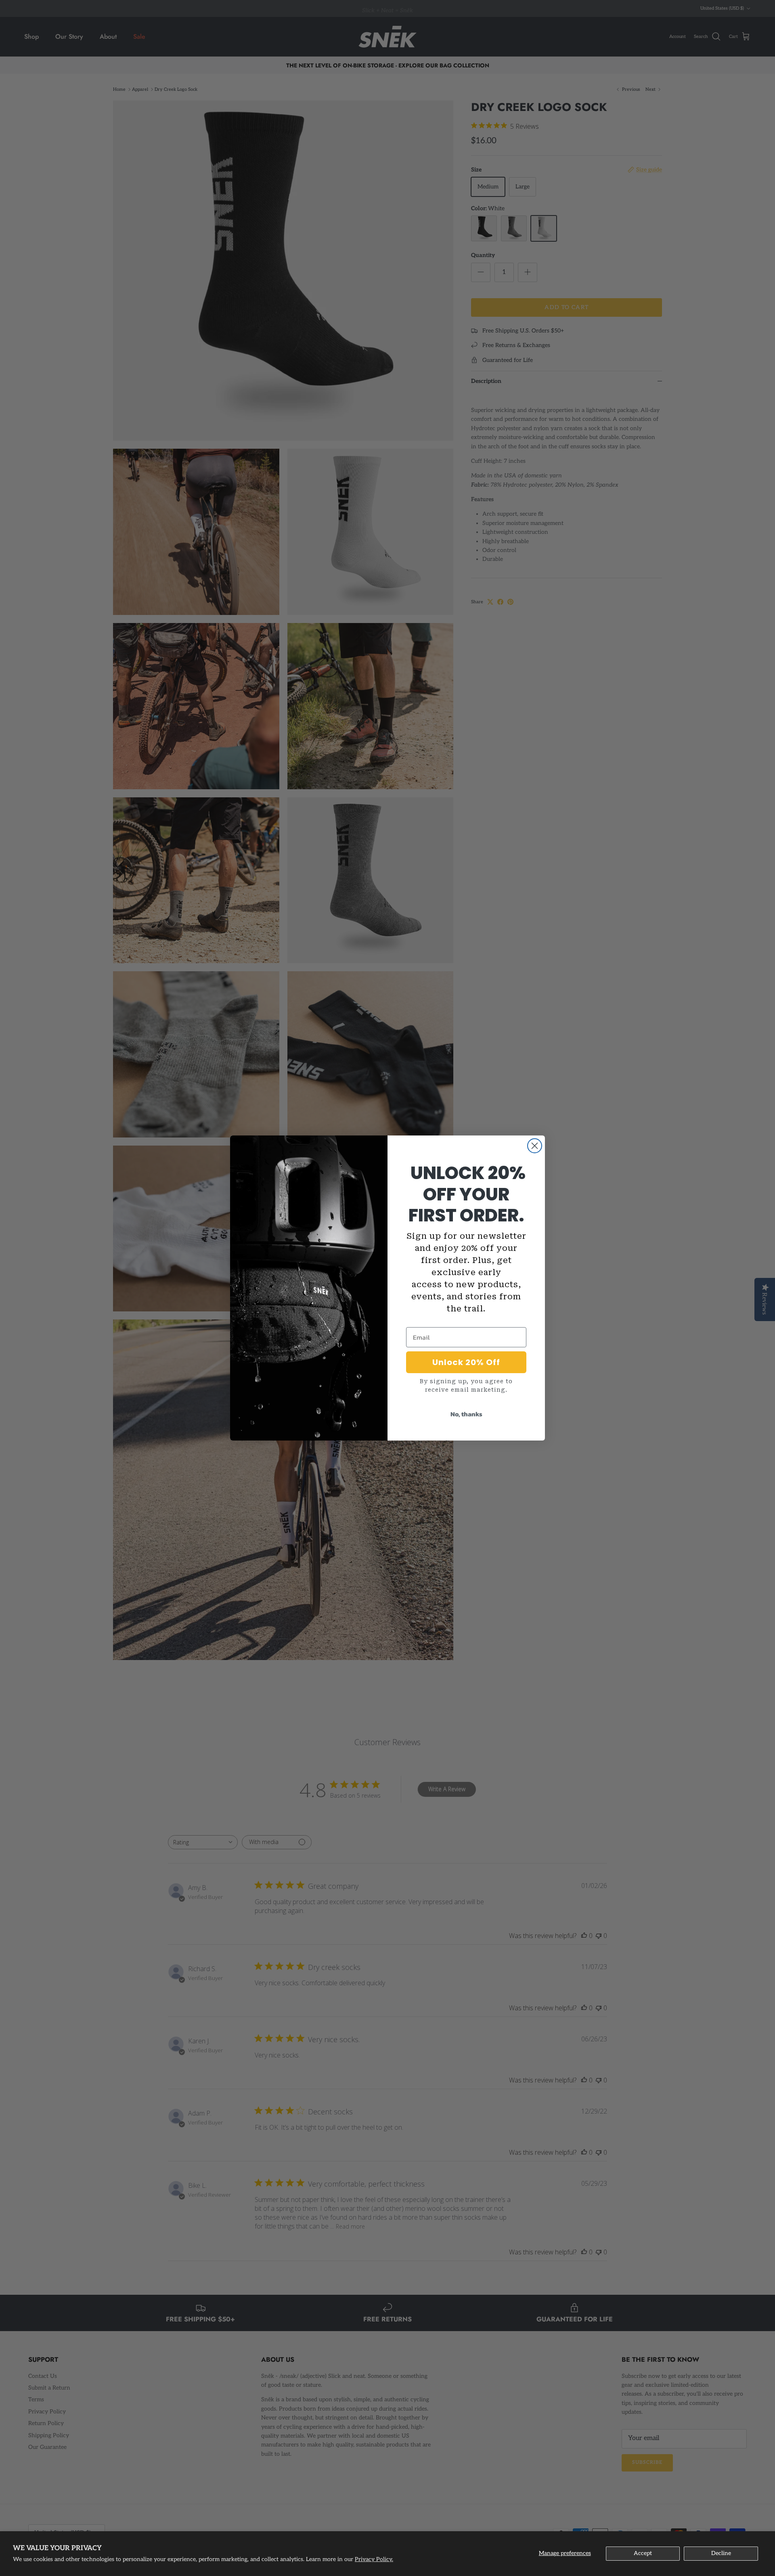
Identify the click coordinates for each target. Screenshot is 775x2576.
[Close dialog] (535, 1146)
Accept (643, 2553)
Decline (721, 2553)
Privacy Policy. (374, 2559)
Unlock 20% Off (466, 1362)
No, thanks (466, 1414)
